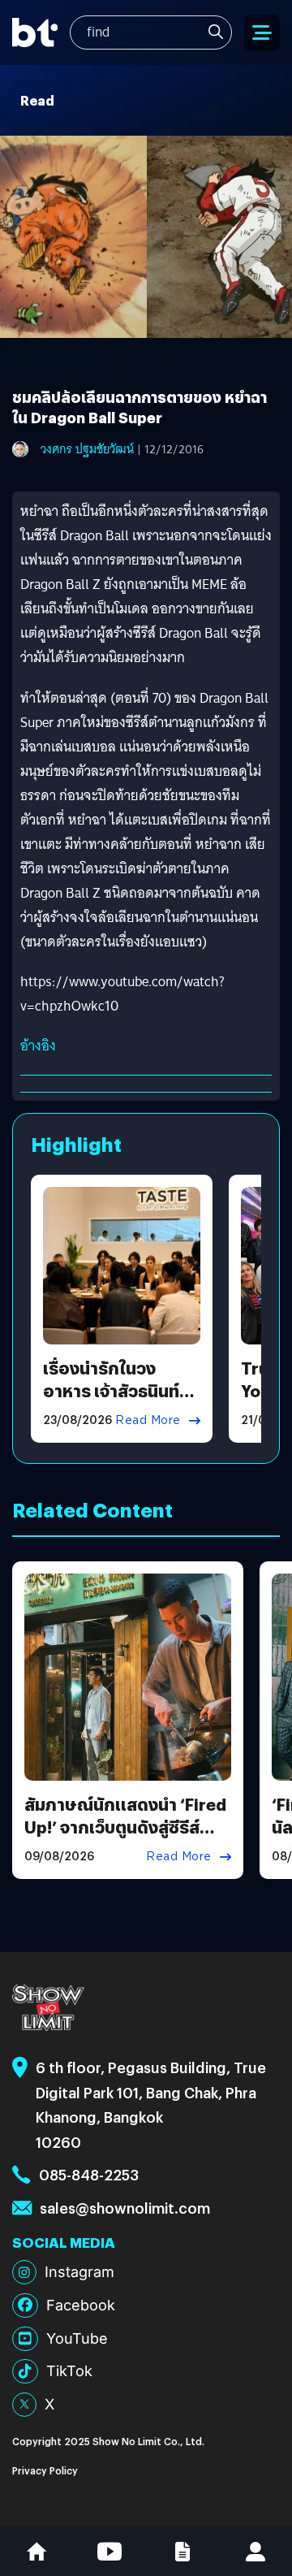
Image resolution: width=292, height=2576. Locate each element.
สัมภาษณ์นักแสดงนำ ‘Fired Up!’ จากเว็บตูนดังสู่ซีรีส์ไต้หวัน (125, 1827)
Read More (148, 1420)
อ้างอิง (38, 1046)
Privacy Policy (45, 2470)
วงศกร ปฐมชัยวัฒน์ (87, 449)
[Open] (262, 33)
